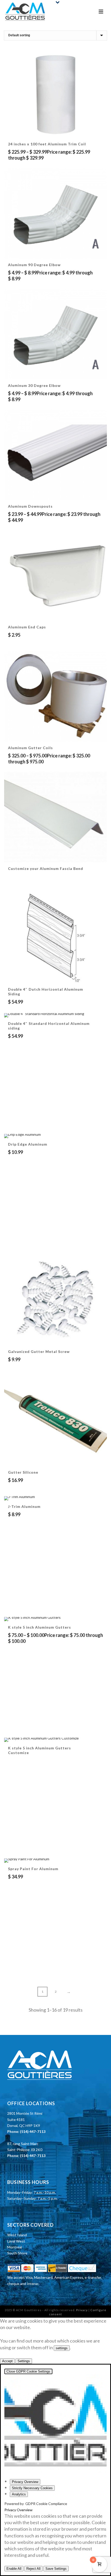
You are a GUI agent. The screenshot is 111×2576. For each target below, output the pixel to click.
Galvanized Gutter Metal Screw (39, 1351)
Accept (7, 2361)
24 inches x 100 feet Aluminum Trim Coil (47, 144)
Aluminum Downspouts (30, 506)
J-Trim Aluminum (24, 1506)
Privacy (82, 2310)
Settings (24, 2361)
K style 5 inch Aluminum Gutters (39, 1627)
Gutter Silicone (23, 1472)
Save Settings (56, 2569)
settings (62, 2348)
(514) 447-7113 (33, 2131)
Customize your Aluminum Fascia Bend (46, 868)
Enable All (14, 2569)
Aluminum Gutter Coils (30, 748)
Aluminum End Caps (27, 627)
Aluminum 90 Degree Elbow (34, 265)
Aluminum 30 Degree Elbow (34, 385)
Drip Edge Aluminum (28, 1144)
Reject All (33, 2569)
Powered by (36, 2504)
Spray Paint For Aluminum (33, 1869)
